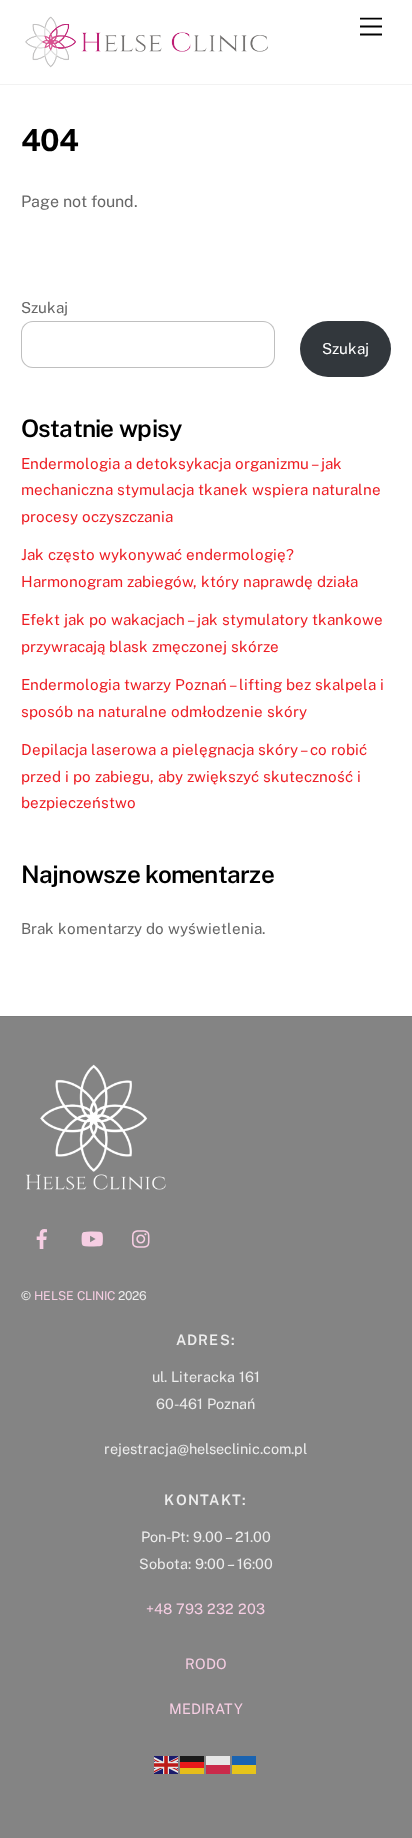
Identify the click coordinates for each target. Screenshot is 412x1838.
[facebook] (42, 1236)
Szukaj (44, 307)
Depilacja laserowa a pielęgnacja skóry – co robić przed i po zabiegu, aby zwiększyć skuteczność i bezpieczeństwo (194, 776)
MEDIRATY (206, 1708)
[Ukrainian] (245, 1763)
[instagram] (142, 1236)
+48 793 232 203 (205, 1608)
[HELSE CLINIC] (146, 59)
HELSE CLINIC (74, 1295)
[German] (193, 1763)
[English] (167, 1763)
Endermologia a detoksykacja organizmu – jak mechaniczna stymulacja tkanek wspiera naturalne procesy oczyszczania (201, 490)
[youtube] (92, 1236)
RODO (206, 1663)
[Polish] (219, 1763)
